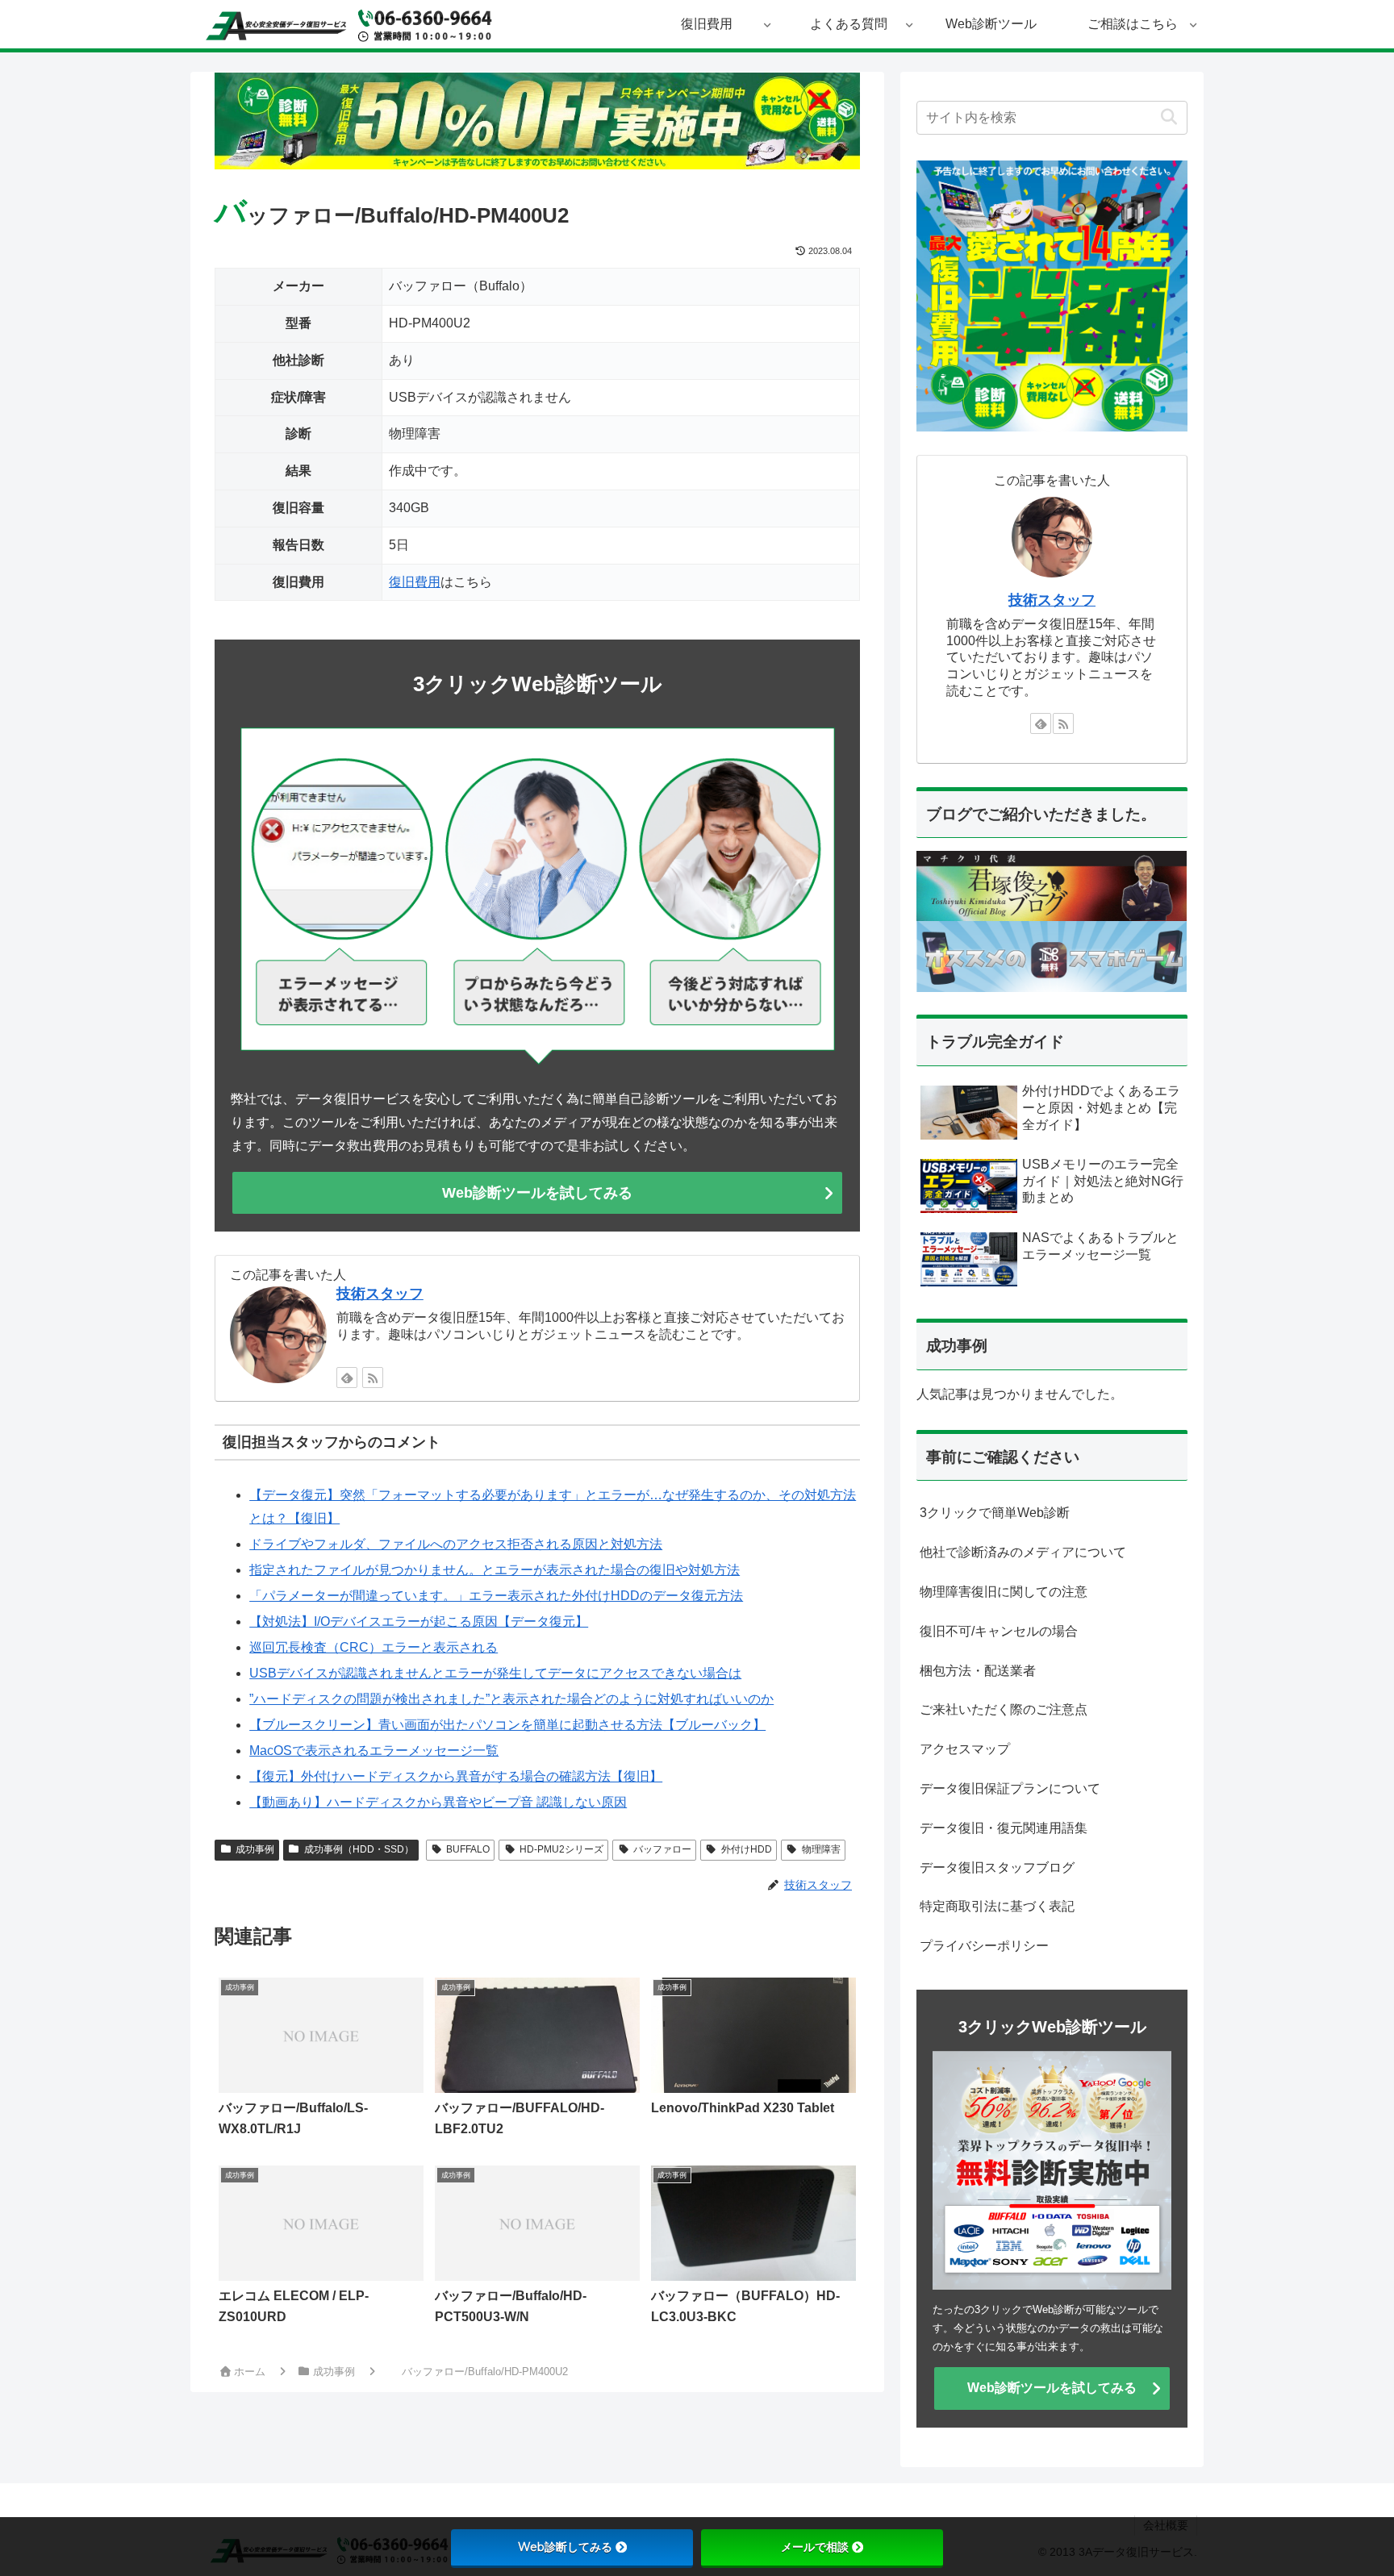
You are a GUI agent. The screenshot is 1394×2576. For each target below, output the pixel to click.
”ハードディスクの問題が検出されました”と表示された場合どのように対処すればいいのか (511, 1699)
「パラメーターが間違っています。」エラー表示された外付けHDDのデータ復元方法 (496, 1596)
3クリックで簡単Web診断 (995, 1513)
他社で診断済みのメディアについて (1023, 1552)
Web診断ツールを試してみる (537, 1193)
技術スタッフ (380, 1294)
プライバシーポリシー (984, 1946)
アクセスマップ (965, 1749)
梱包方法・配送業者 (978, 1671)
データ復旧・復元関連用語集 (1004, 1828)
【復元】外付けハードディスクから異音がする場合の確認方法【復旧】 (456, 1776)
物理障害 (821, 1849)
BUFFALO (468, 1849)
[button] (1169, 117)
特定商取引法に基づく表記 (997, 1906)
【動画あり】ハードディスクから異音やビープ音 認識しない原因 (438, 1802)
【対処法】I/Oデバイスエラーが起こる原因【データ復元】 (419, 1621)
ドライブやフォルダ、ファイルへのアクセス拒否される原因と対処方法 (456, 1544)
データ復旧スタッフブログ (997, 1867)
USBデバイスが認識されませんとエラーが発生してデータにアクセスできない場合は (495, 1673)
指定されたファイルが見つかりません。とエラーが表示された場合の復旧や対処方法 (495, 1570)
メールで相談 (815, 2547)
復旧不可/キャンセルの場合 (999, 1631)
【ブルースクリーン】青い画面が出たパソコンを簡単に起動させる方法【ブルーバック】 (507, 1725)
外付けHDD (747, 1849)
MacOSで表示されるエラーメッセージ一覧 (374, 1751)
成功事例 (255, 1849)
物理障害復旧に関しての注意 (1004, 1592)
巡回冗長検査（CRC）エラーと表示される (374, 1647)
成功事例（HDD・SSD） (359, 1849)
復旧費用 (415, 582)
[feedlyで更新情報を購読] (347, 1378)
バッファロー (662, 1849)
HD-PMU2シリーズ (561, 1849)
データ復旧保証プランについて (1010, 1788)
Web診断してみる (565, 2547)
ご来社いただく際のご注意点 (1004, 1709)
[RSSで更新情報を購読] (373, 1378)
